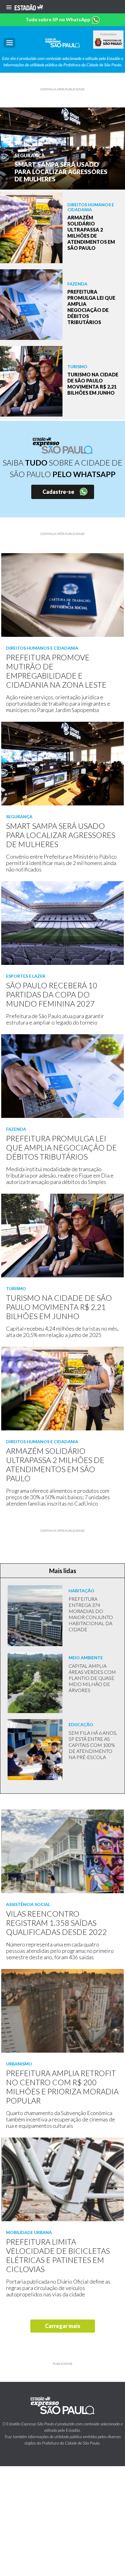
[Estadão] (29, 7)
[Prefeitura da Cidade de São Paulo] (108, 42)
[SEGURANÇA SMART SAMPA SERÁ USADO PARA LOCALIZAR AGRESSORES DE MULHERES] (62, 148)
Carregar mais (63, 2326)
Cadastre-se (58, 492)
